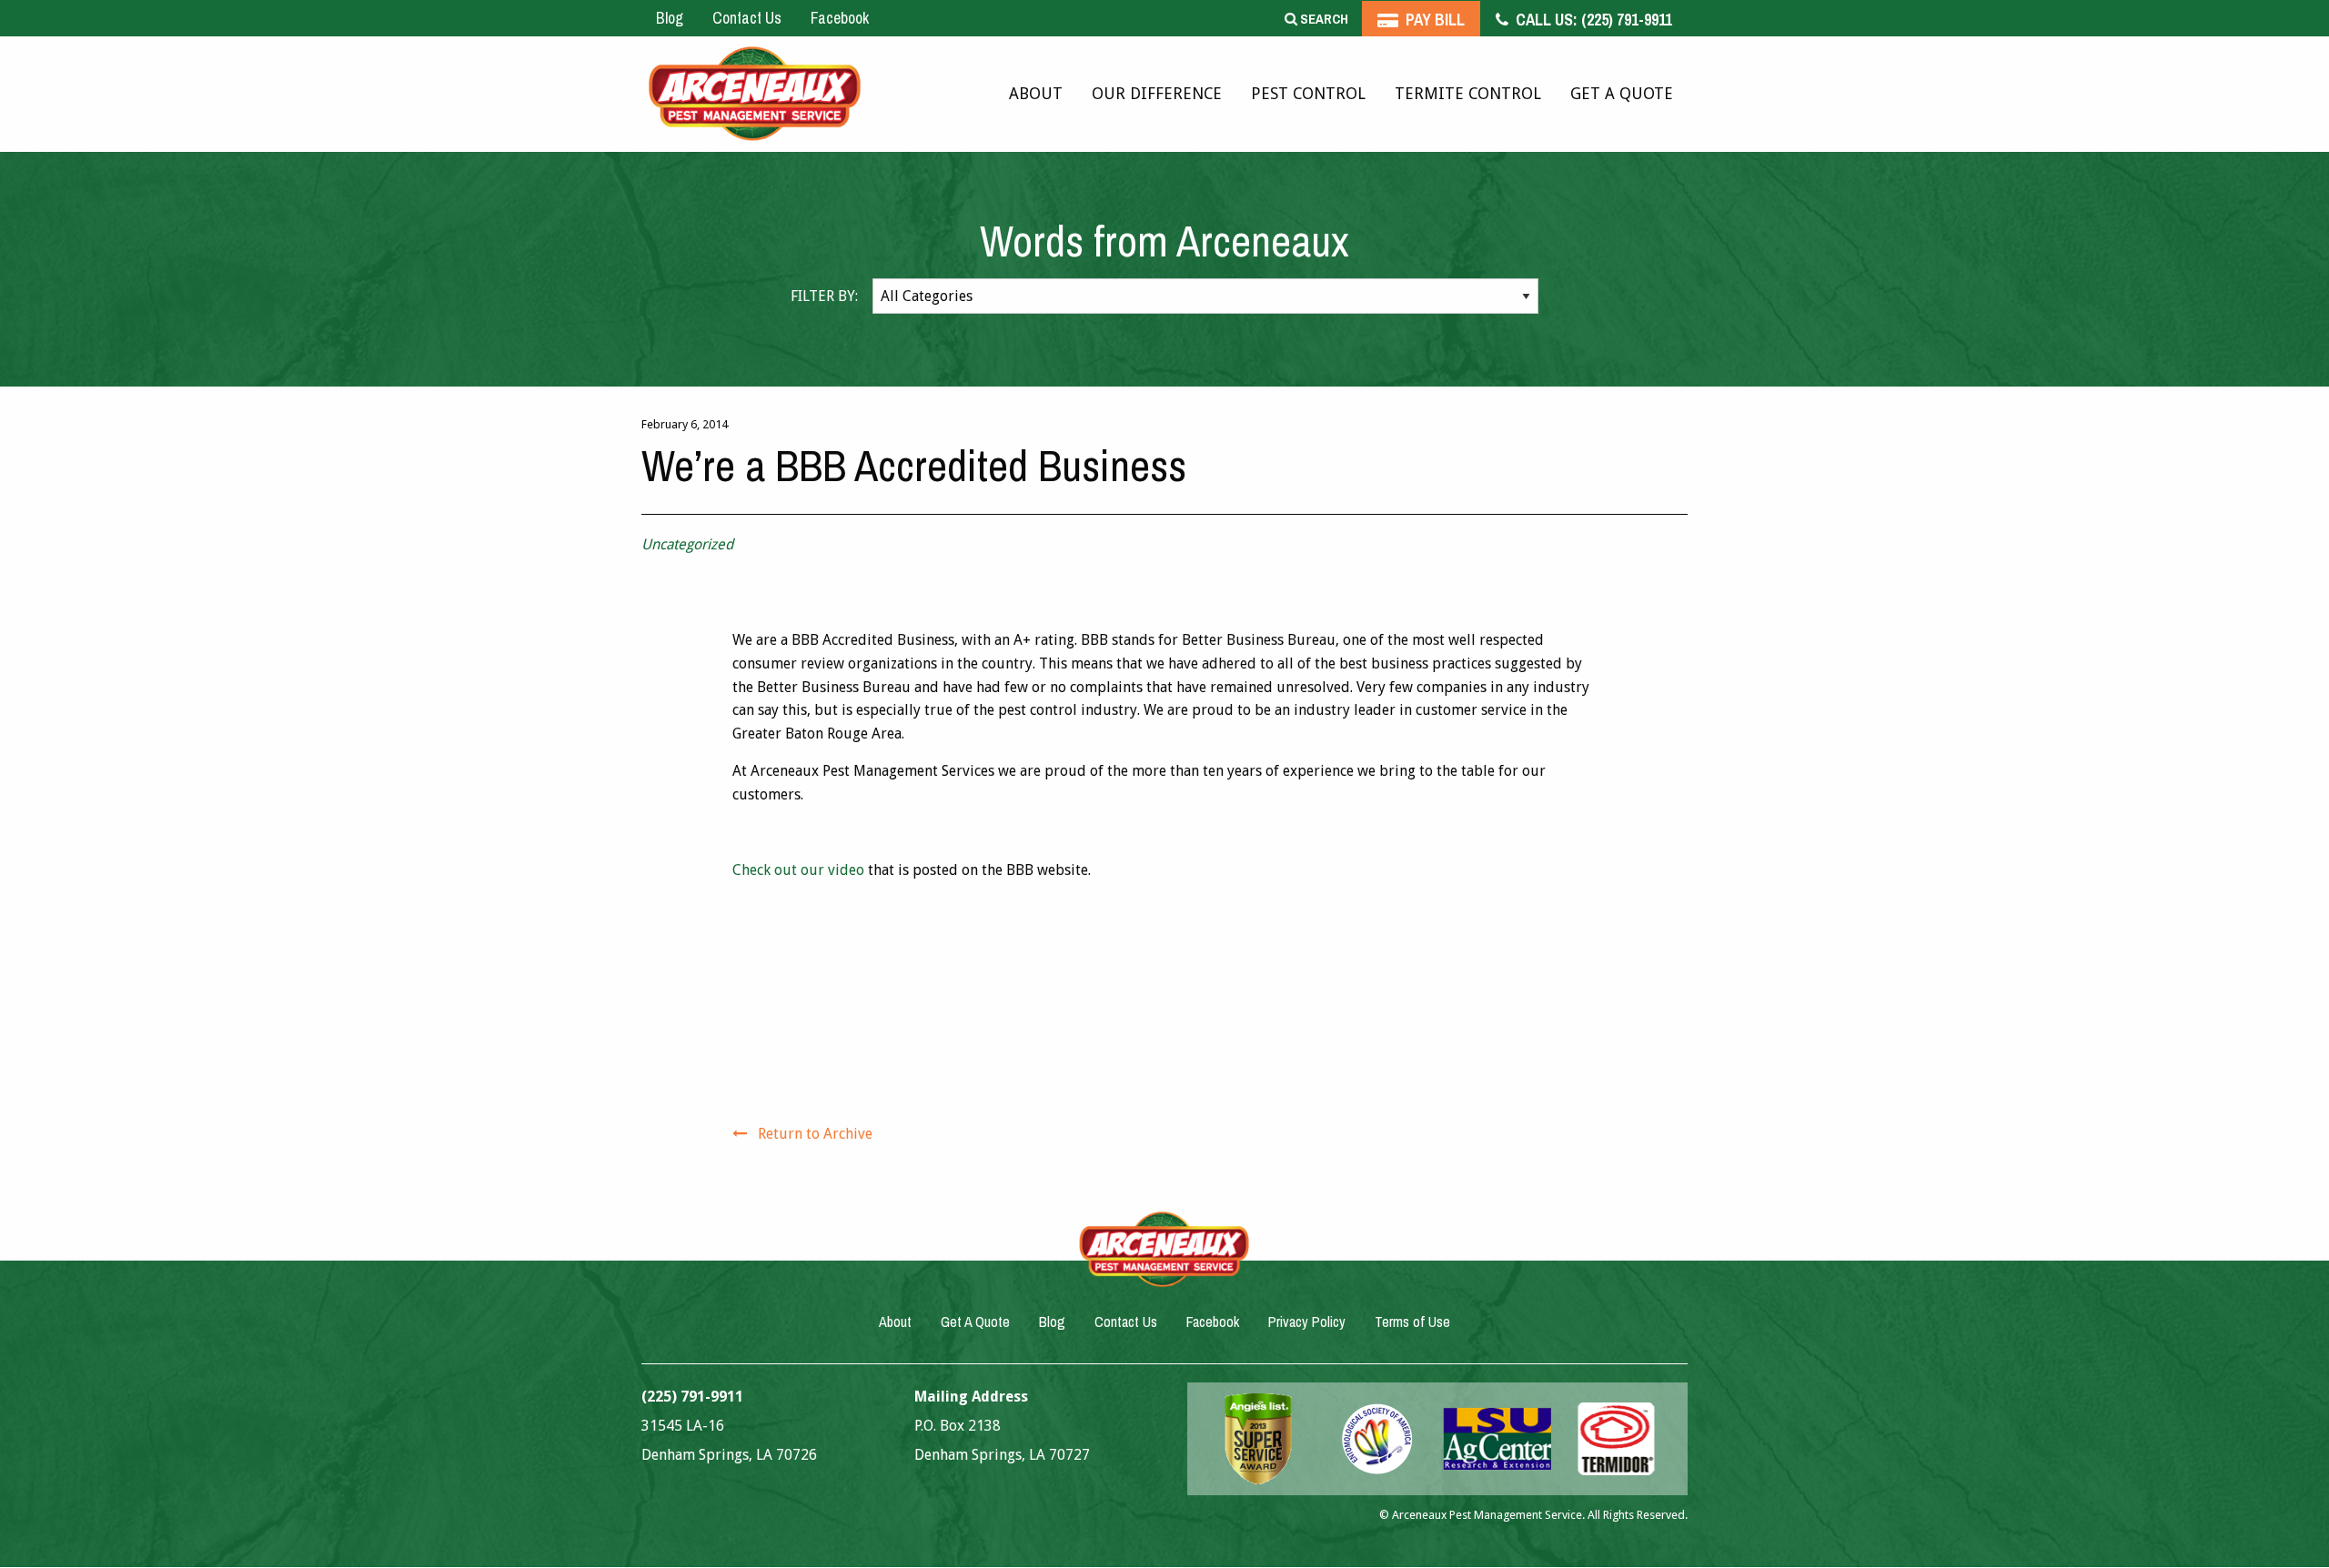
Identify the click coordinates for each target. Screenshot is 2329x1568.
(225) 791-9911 (1592, 20)
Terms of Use (1412, 1322)
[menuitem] (1036, 95)
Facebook (840, 18)
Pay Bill (1433, 20)
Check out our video (798, 870)
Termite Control (1468, 94)
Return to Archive (815, 1134)
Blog (670, 18)
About (1036, 94)
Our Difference (1157, 94)
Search (1323, 19)
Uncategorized (687, 544)
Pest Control (1308, 94)
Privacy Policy (1307, 1322)
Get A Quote (1622, 94)
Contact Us (747, 18)
